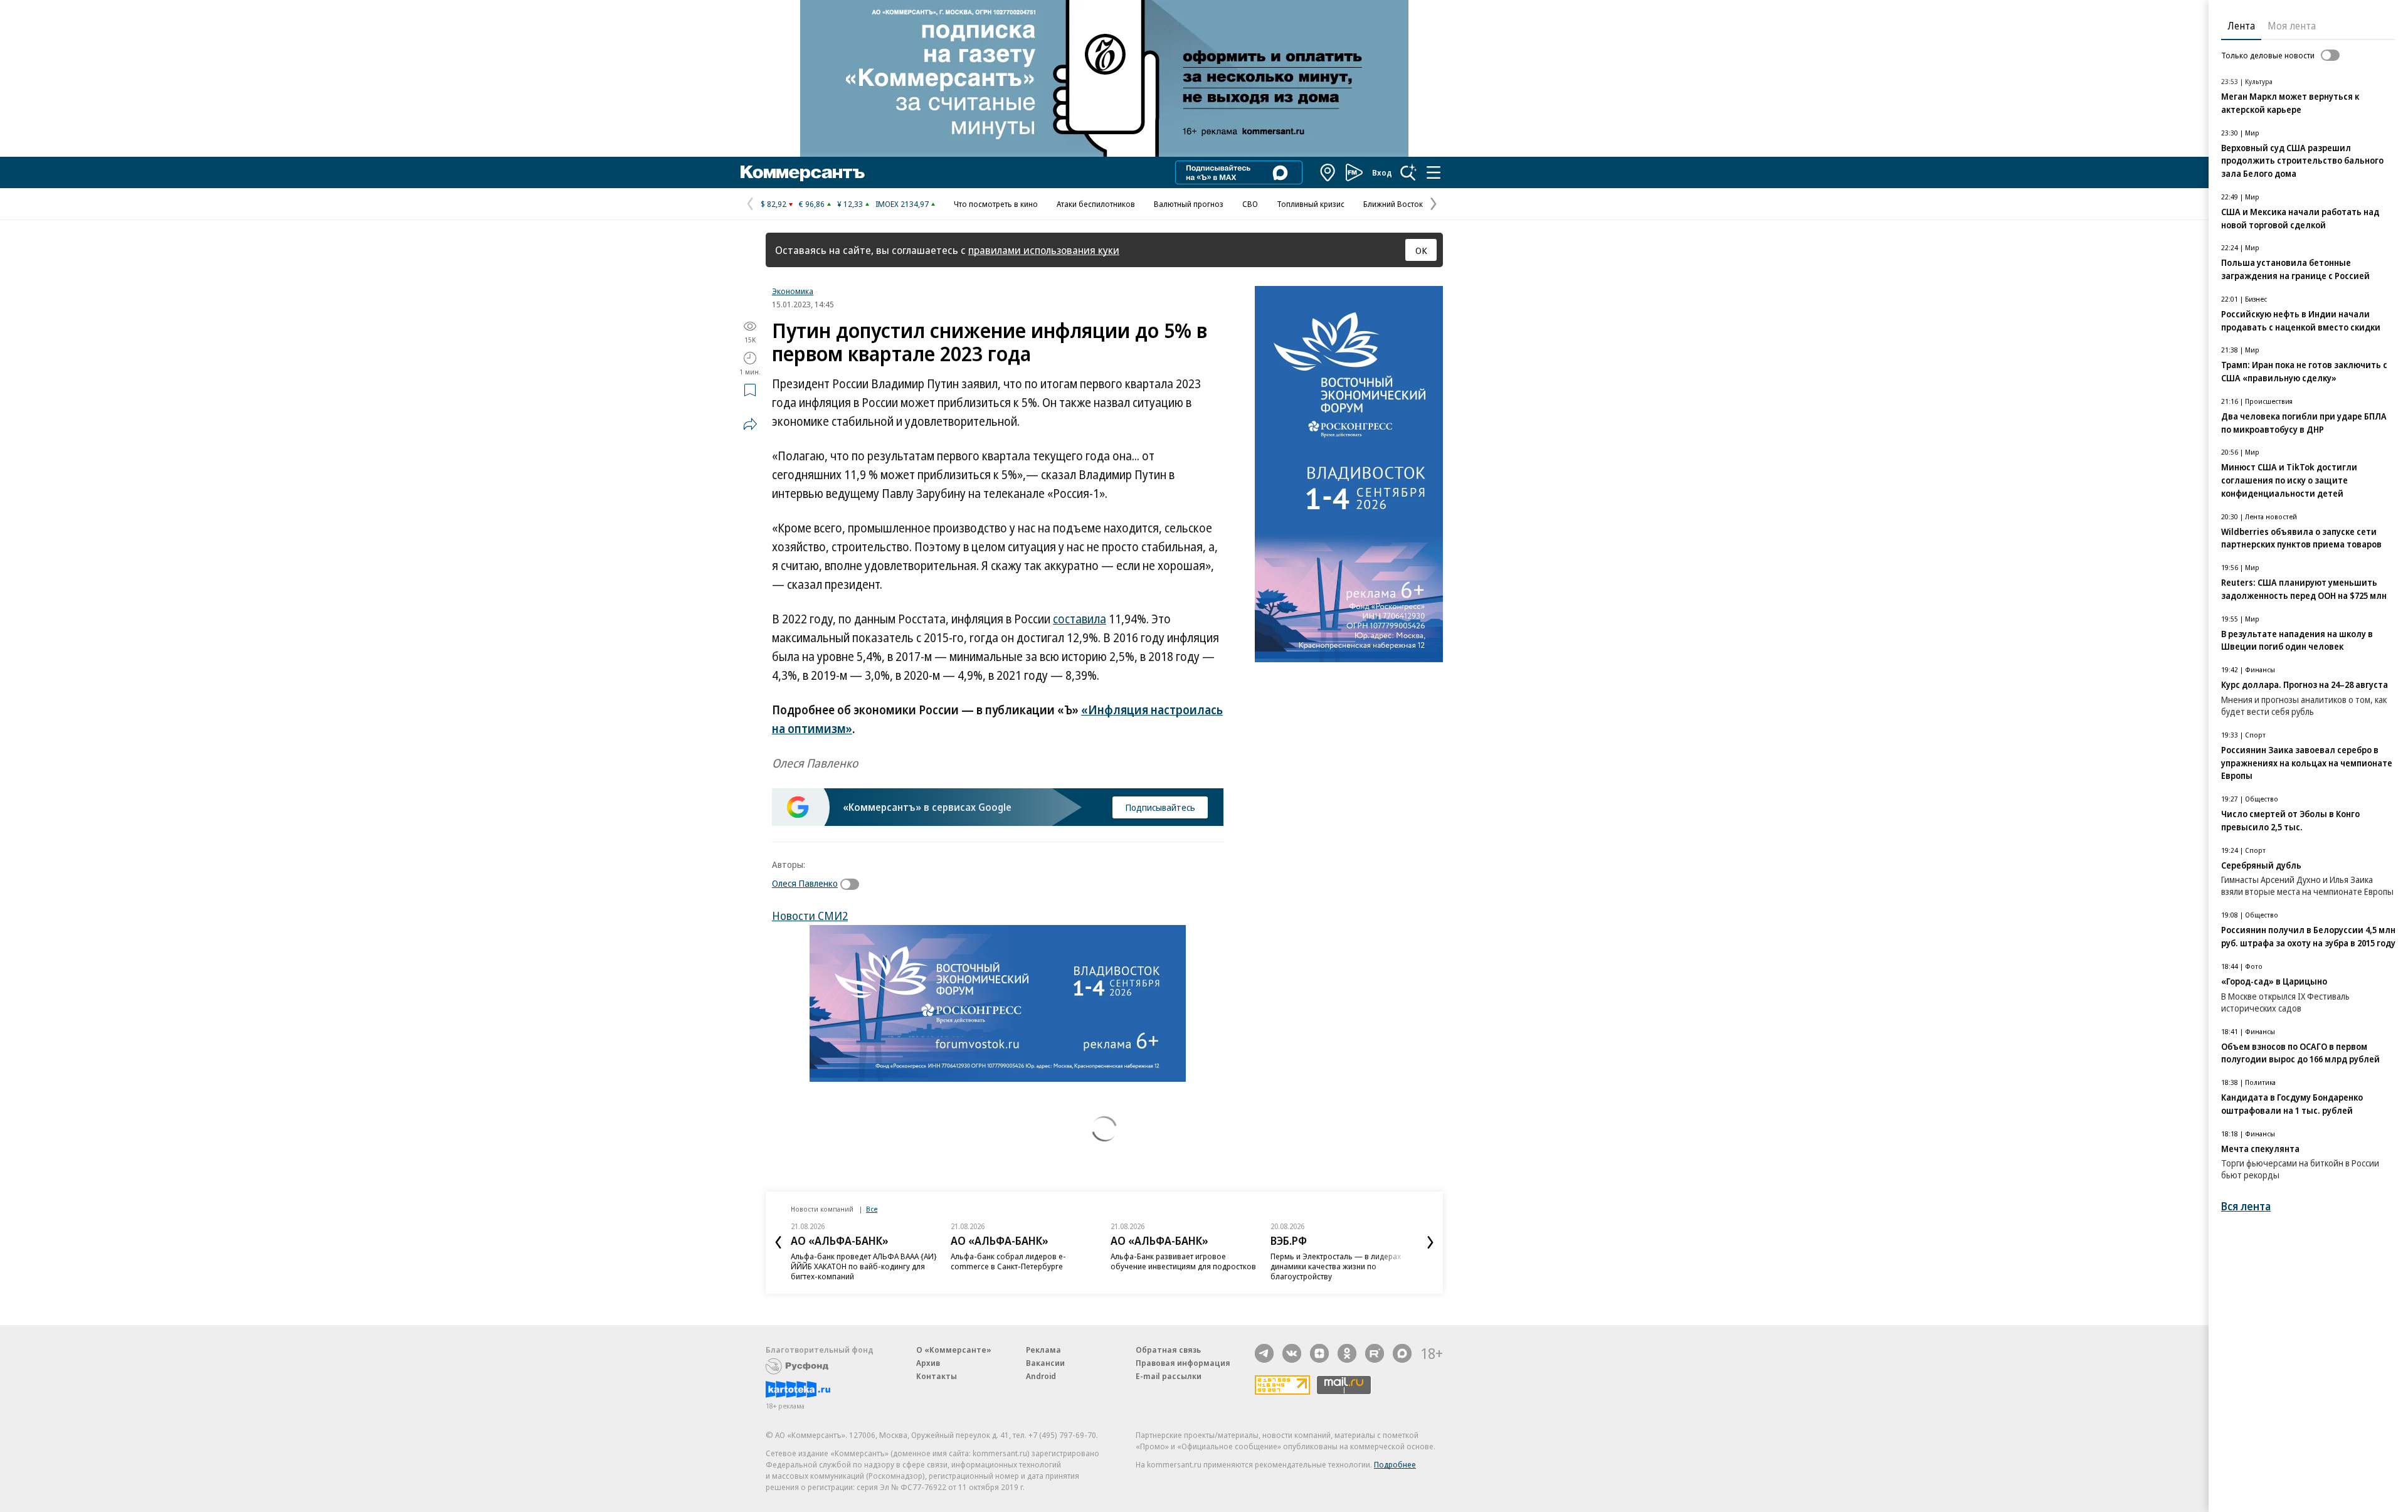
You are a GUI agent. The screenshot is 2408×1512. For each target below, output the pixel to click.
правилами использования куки (1044, 250)
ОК (1421, 250)
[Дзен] (1319, 1353)
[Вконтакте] (1292, 1353)
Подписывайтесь (1160, 807)
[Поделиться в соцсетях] (750, 424)
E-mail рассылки (1169, 1376)
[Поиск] (1408, 172)
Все (872, 1209)
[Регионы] (1328, 172)
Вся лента (2246, 1206)
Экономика (793, 291)
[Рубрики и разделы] (1434, 172)
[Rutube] (1375, 1353)
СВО (1250, 204)
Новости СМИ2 (810, 916)
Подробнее (1395, 1464)
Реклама (1043, 1350)
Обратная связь (1168, 1350)
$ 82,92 (774, 204)
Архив (928, 1363)
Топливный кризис (1311, 204)
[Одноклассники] (1347, 1353)
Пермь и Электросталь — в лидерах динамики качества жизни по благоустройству (1176, 1266)
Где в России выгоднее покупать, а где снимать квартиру (1341, 1261)
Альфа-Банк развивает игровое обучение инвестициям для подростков (1023, 1261)
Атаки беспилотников (1096, 204)
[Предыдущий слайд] (778, 1242)
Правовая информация (1183, 1363)
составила (1080, 619)
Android (1041, 1376)
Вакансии (1045, 1363)
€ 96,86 (812, 204)
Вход (1382, 172)
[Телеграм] (1264, 1353)
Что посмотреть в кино (996, 204)
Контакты (937, 1376)
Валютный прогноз (1189, 204)
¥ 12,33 (850, 204)
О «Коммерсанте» (954, 1350)
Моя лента (2292, 26)
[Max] (1402, 1353)
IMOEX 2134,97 (902, 204)
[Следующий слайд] (1430, 1242)
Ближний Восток (1393, 204)
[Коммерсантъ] (803, 172)
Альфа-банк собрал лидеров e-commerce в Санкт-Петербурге (848, 1261)
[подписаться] (853, 884)
